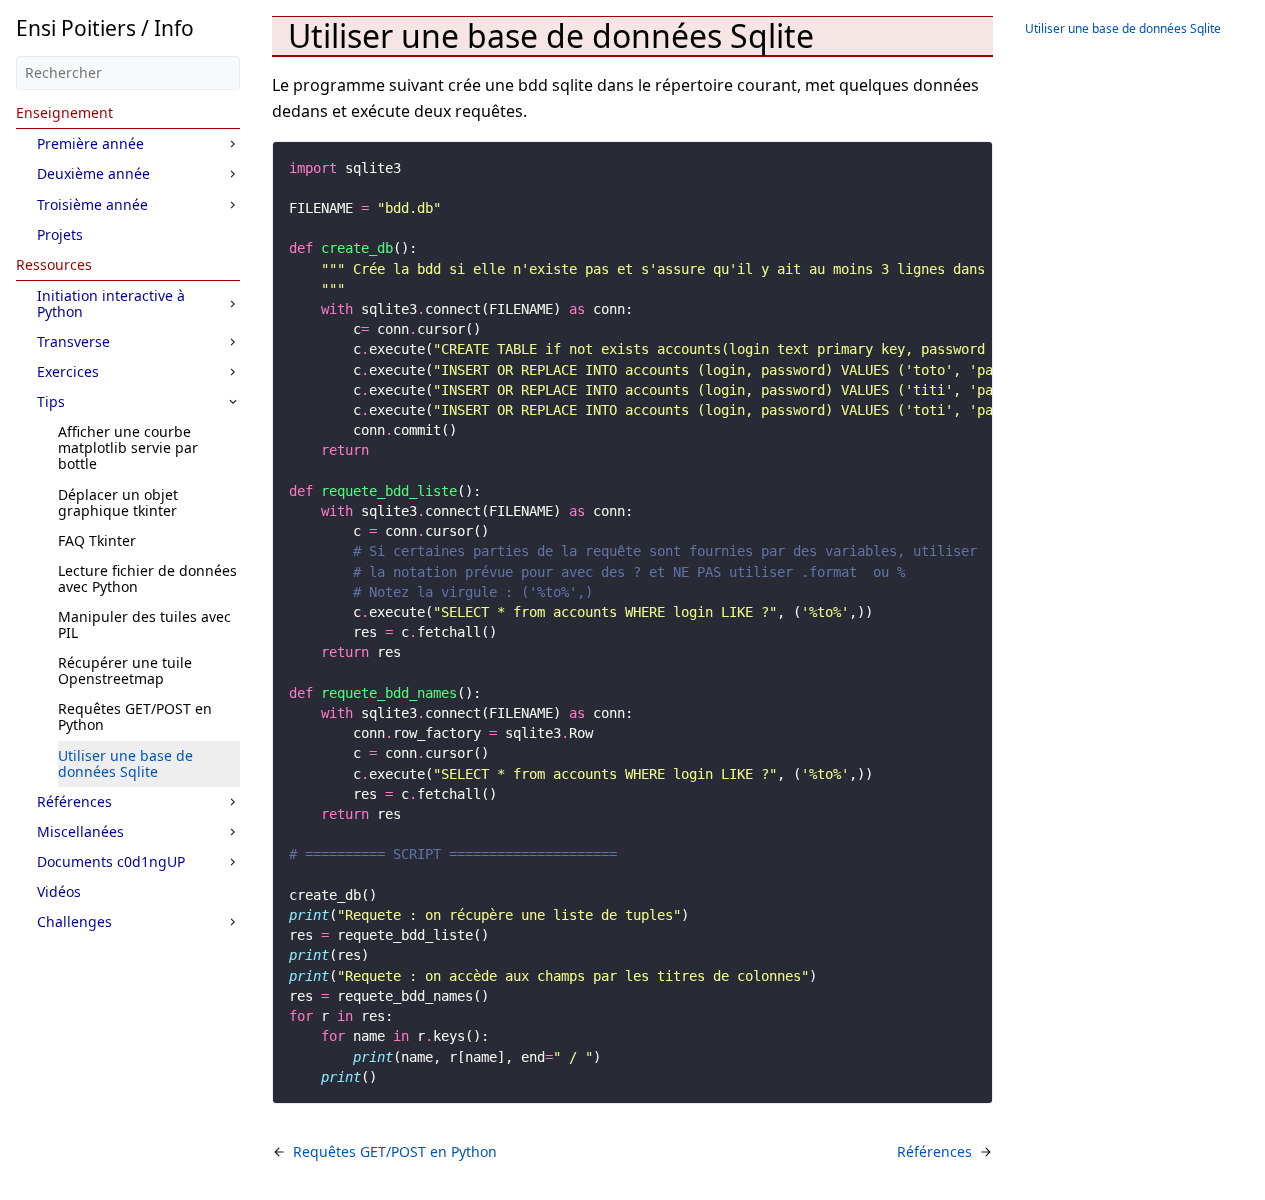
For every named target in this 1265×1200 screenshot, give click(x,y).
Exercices (68, 371)
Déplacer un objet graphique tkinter (118, 502)
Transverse (73, 341)
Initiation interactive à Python (111, 303)
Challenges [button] (74, 921)
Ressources (54, 264)
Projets (60, 234)
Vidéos (59, 891)
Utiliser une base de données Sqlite (125, 763)
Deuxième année (93, 173)
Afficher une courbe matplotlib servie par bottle (128, 447)
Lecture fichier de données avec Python (147, 578)
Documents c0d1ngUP (111, 861)
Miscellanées (80, 831)
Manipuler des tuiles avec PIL (144, 624)
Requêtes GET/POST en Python (135, 716)
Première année (90, 143)
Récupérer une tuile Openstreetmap (125, 670)
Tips (51, 401)
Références (74, 801)
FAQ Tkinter (97, 540)
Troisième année (92, 204)
